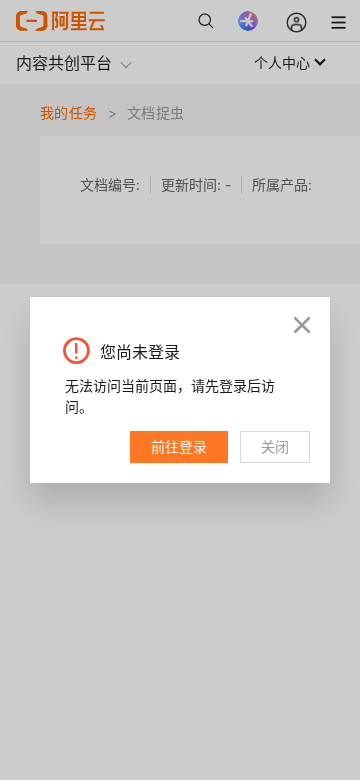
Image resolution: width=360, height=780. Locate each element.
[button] (302, 325)
